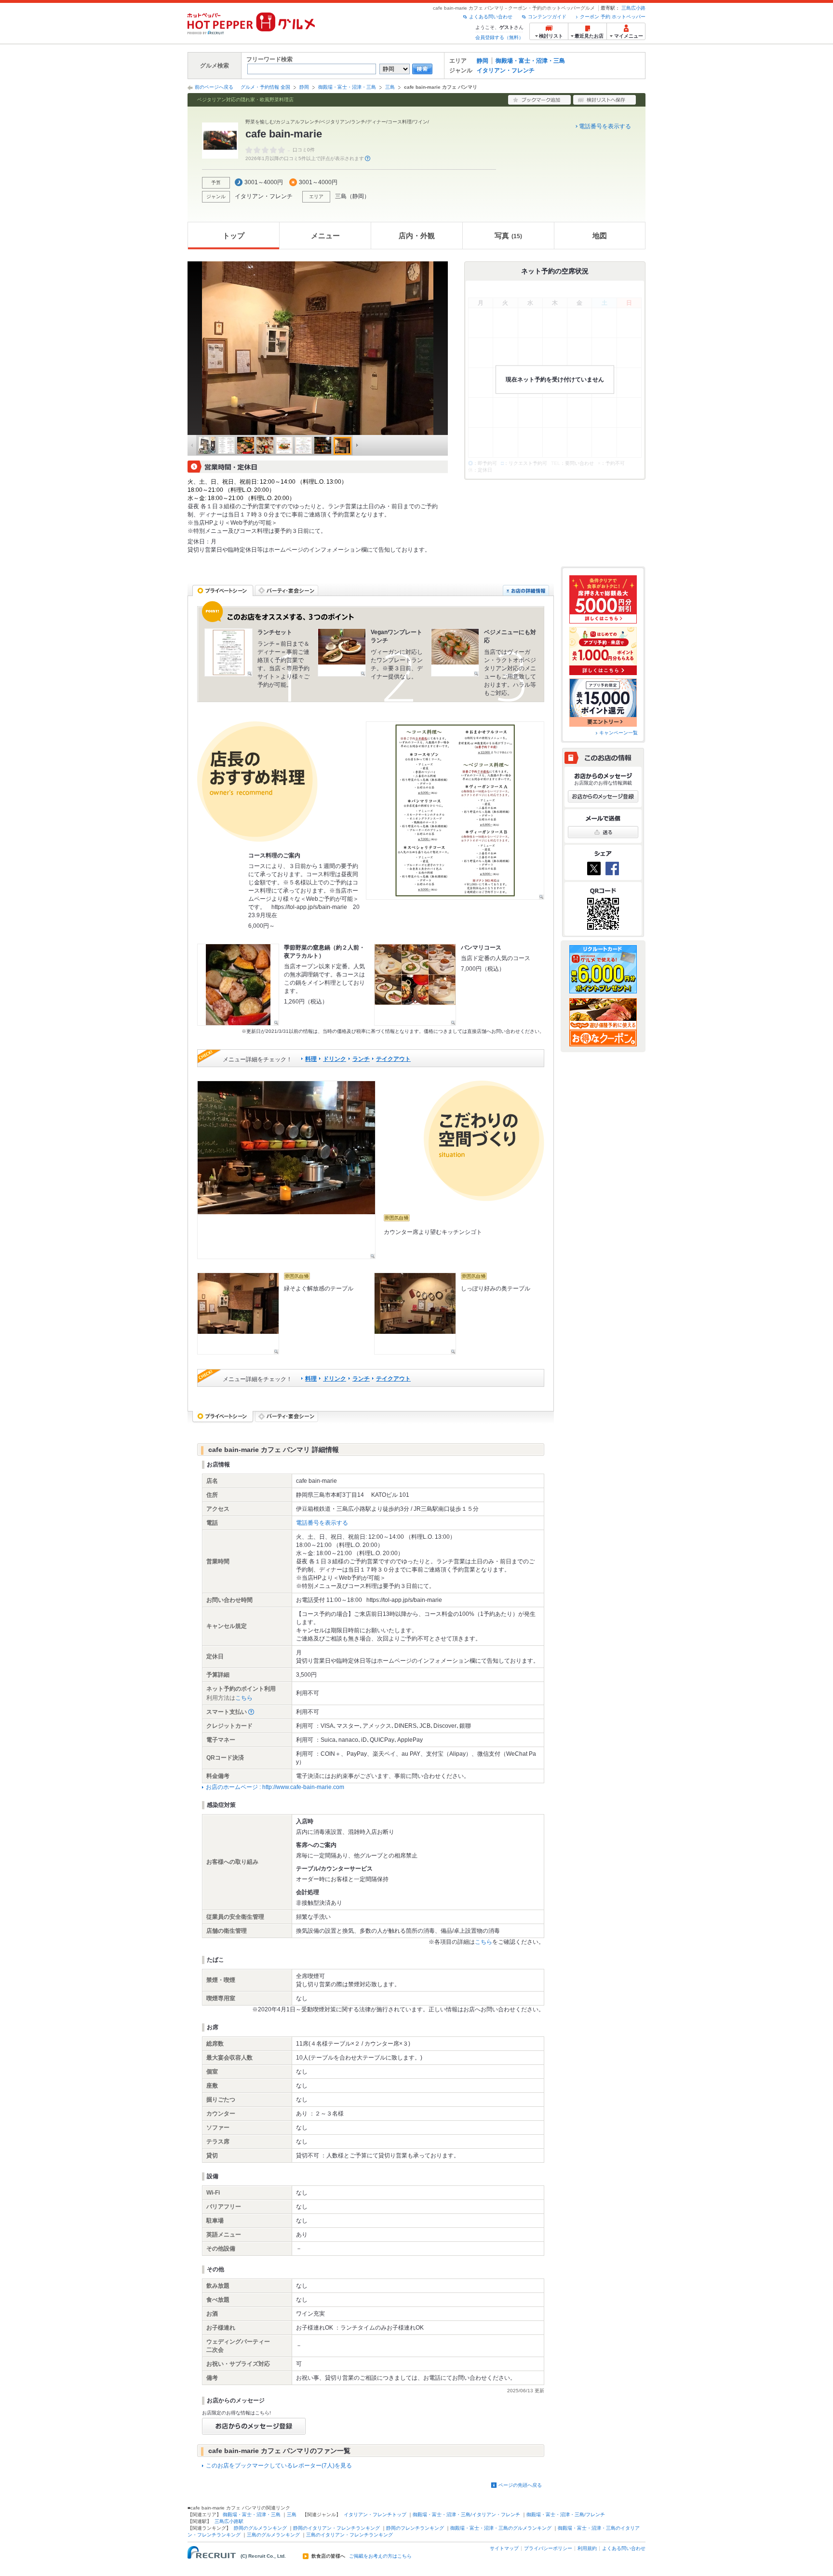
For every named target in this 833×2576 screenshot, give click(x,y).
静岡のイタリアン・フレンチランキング (336, 2528)
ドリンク (335, 1059)
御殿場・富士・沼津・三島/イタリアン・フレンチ (466, 2515)
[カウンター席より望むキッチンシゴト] (286, 1170)
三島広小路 (633, 8)
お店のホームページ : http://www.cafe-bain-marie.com (275, 1787)
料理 (311, 1059)
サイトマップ (504, 2548)
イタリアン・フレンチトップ (375, 2515)
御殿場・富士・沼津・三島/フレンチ (566, 2515)
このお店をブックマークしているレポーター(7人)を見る (279, 2466)
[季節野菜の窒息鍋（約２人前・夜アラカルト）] (238, 985)
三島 (390, 87)
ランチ (361, 1059)
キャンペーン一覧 (618, 733)
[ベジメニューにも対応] (455, 652)
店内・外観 (417, 236)
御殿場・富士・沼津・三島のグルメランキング (501, 2528)
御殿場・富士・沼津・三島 (530, 61)
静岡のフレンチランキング (415, 2528)
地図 (600, 236)
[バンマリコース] (415, 985)
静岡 (483, 61)
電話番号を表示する (605, 126)
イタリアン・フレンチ (506, 70)
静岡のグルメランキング (260, 2528)
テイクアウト (393, 1059)
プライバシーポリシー (548, 2548)
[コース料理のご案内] (455, 811)
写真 (508, 236)
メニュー (325, 236)
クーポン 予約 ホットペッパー (613, 17)
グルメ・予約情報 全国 (265, 87)
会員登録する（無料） (499, 37)
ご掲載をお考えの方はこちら (380, 2556)
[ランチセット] (228, 652)
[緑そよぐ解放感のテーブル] (238, 1314)
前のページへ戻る (214, 87)
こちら (244, 1698)
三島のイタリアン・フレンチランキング (349, 2535)
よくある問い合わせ (491, 17)
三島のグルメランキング (273, 2535)
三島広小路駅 (229, 2521)
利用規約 (587, 2548)
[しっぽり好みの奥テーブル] (415, 1314)
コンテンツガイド (547, 17)
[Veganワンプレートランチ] (342, 652)
